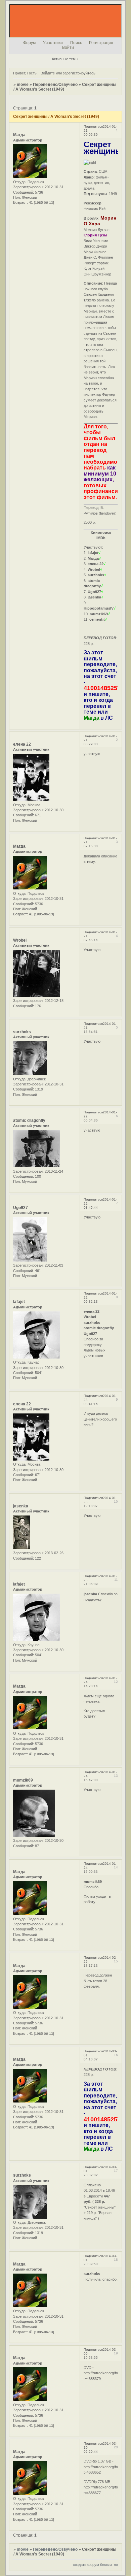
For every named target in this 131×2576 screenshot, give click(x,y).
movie (23, 85)
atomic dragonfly (29, 1120)
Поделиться (93, 126)
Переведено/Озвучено (55, 85)
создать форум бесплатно (95, 2565)
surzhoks (22, 1032)
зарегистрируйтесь (79, 73)
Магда (19, 135)
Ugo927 (20, 1208)
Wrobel (20, 940)
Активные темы (65, 59)
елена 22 (22, 744)
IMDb (101, 538)
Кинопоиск (101, 532)
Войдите (48, 73)
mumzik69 (23, 1780)
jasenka (21, 1506)
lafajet (19, 1302)
